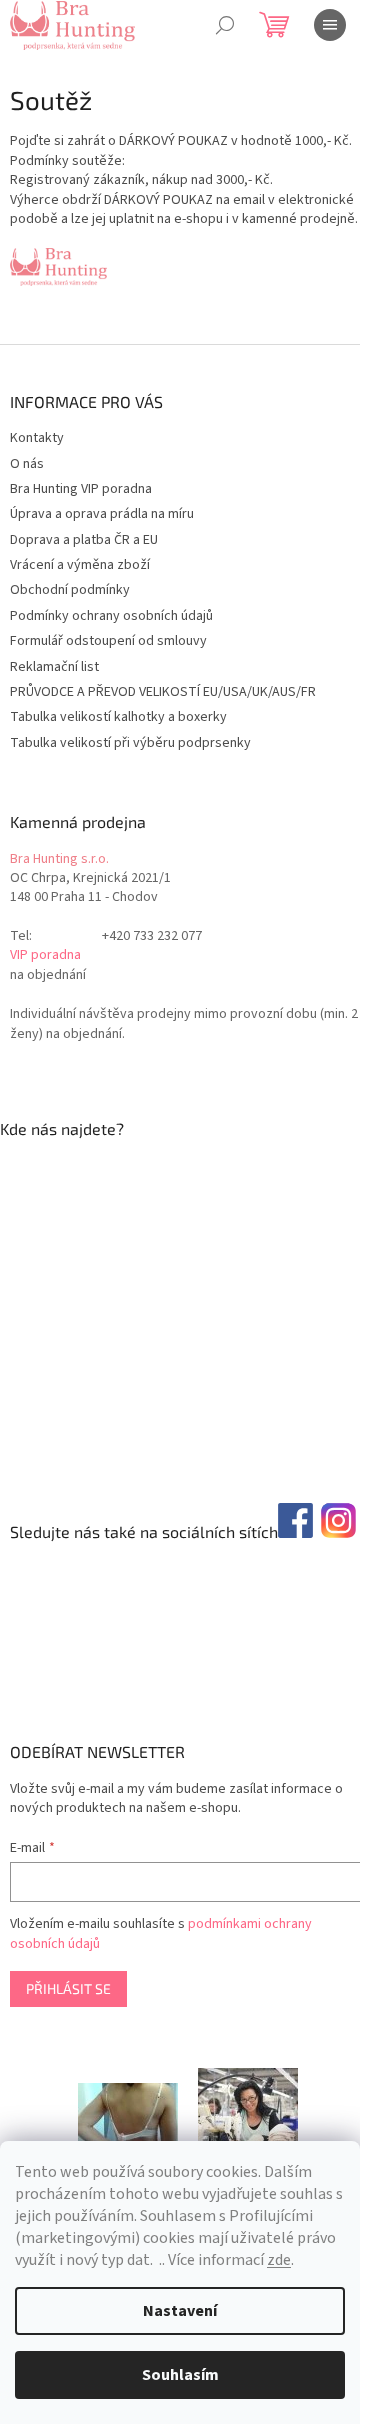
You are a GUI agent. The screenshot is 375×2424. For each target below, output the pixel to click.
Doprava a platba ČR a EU (84, 540)
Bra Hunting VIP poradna (81, 489)
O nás (27, 464)
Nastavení (180, 2311)
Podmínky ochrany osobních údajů (111, 616)
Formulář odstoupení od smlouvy (108, 641)
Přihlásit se (68, 1988)
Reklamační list (54, 667)
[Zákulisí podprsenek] (248, 2112)
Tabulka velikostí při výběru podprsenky (130, 743)
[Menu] (330, 25)
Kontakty (37, 438)
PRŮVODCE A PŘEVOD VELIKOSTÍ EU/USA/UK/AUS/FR (163, 692)
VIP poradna (45, 955)
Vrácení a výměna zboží (80, 565)
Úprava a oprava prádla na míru (102, 514)
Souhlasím (180, 2375)
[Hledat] (225, 25)
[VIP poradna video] (128, 2112)
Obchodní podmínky (70, 590)
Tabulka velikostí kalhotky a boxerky (118, 717)
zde (279, 2260)
